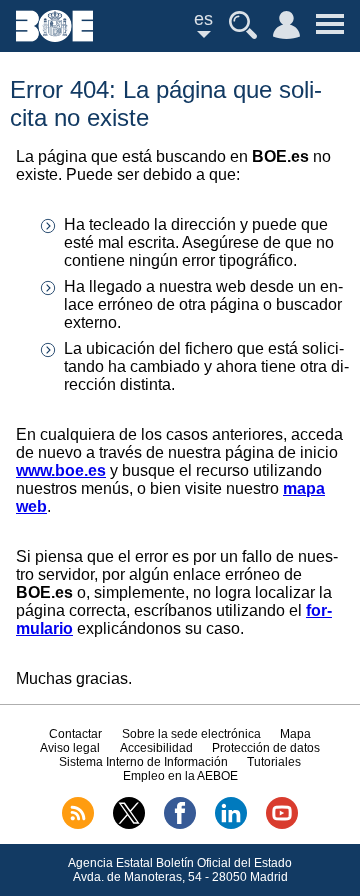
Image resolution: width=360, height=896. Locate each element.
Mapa (295, 734)
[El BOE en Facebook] (180, 825)
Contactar (75, 734)
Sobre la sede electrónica (191, 734)
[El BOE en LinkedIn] (231, 825)
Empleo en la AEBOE (180, 776)
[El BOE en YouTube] (282, 825)
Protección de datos (266, 748)
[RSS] (78, 825)
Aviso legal (70, 748)
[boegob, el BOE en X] (129, 825)
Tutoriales (274, 762)
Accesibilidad (156, 748)
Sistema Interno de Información (143, 762)
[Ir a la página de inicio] (54, 36)
